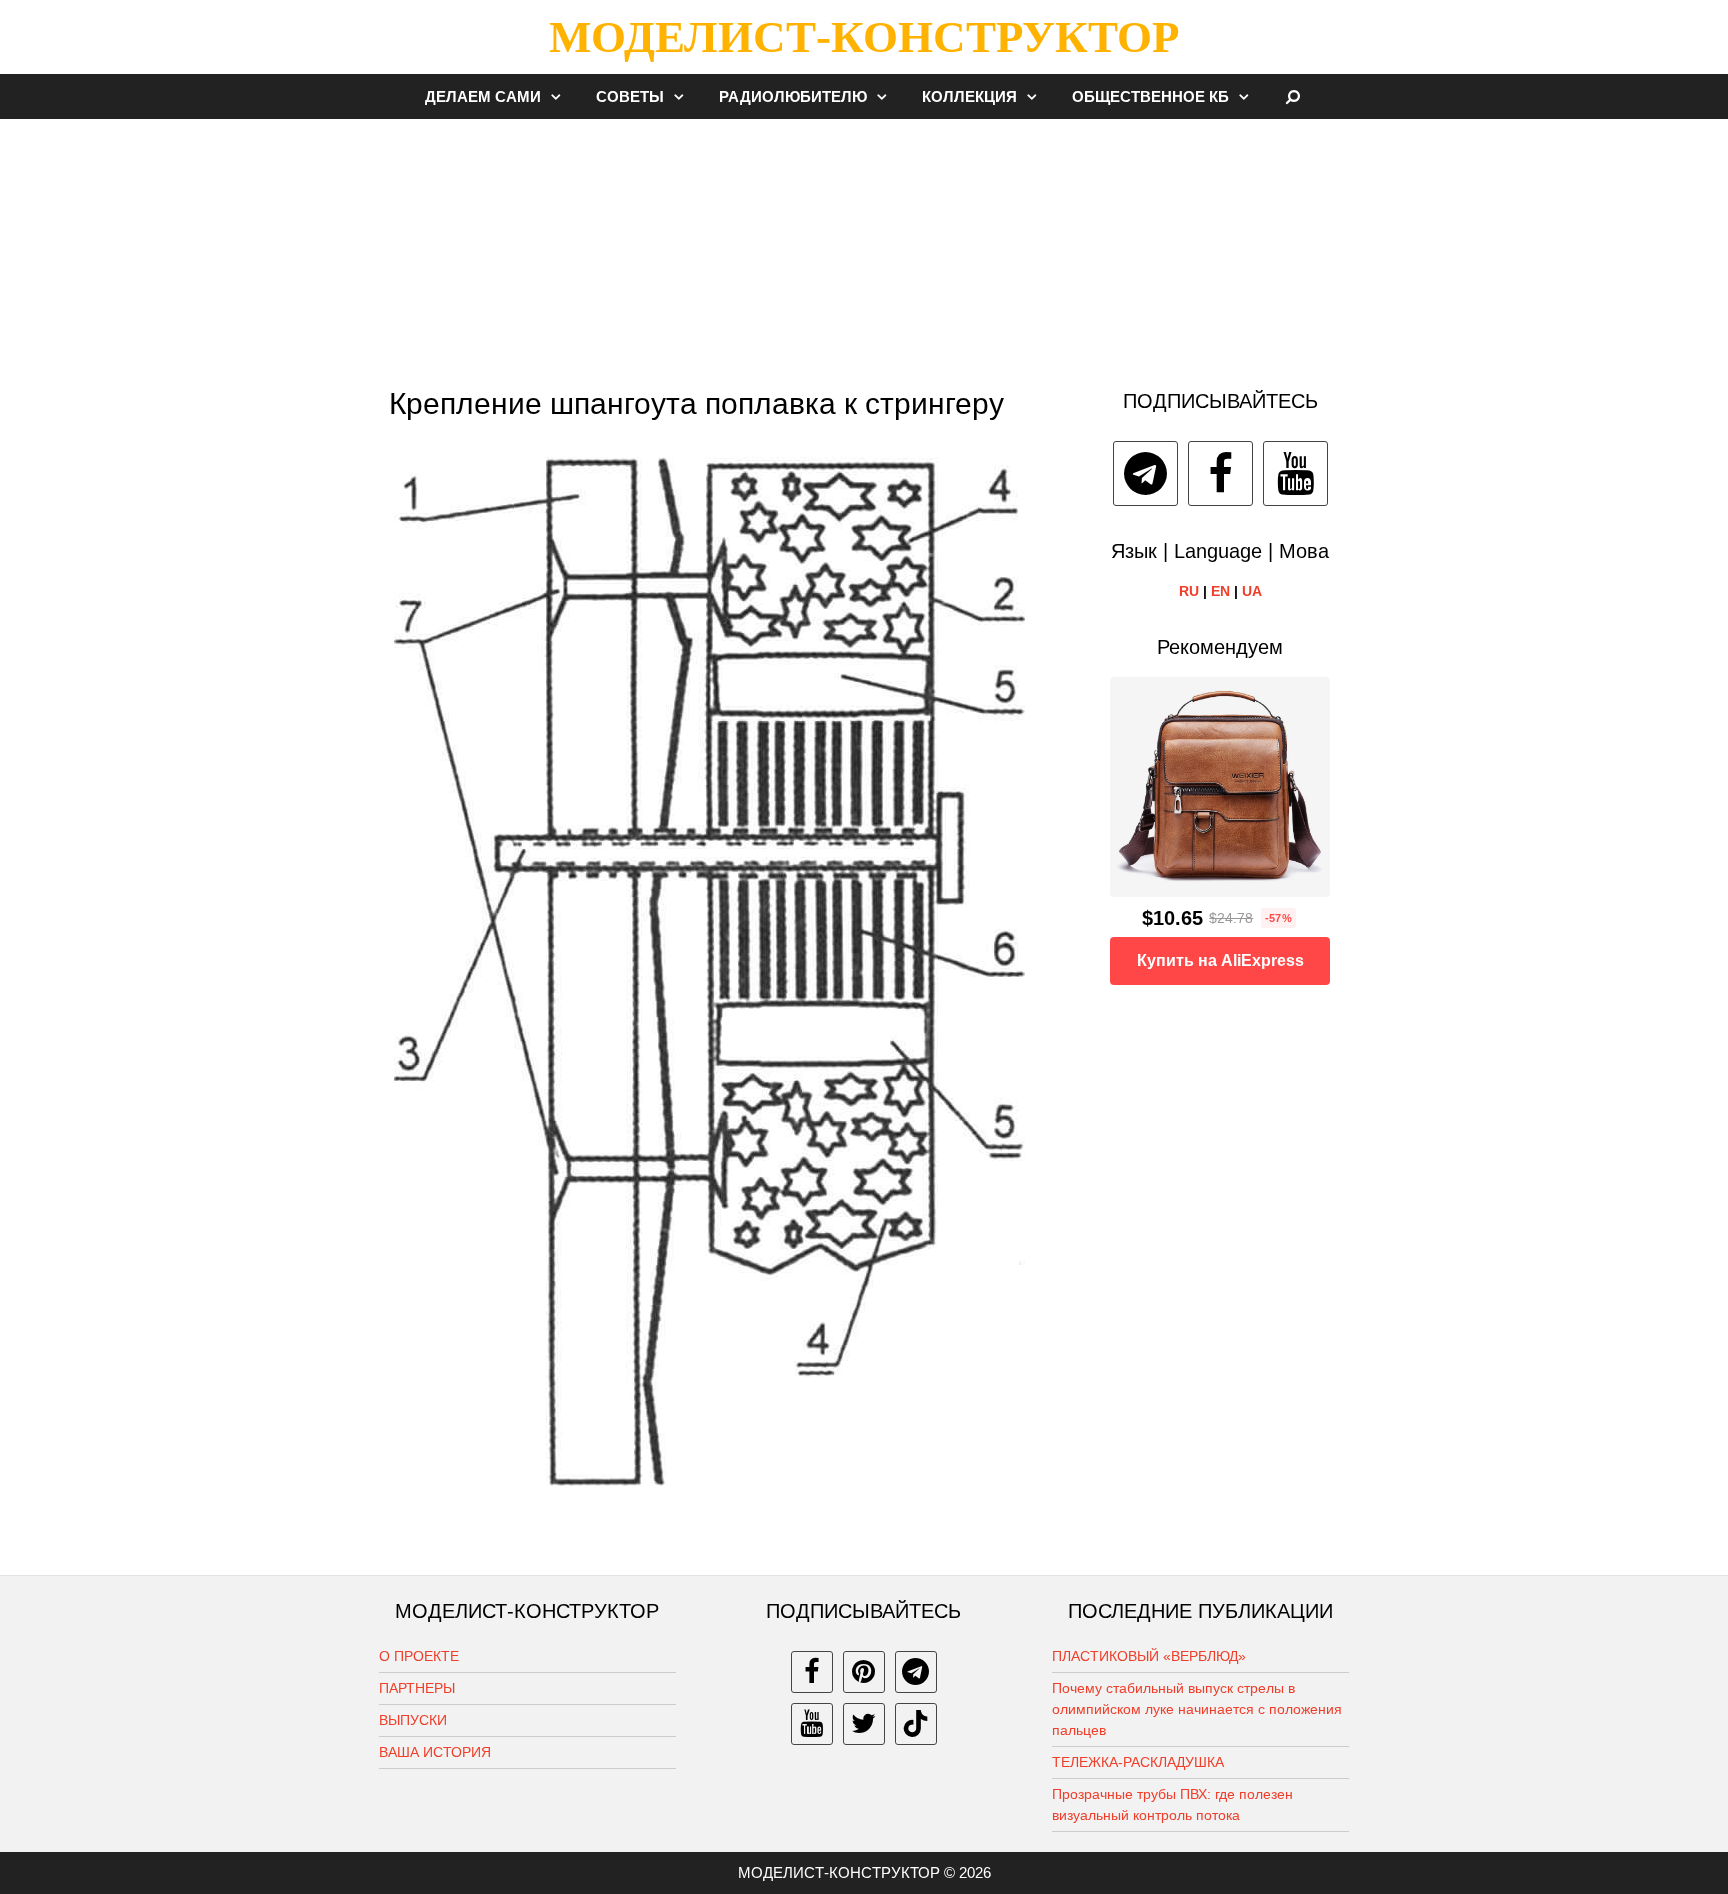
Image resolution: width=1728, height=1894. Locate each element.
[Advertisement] (864, 244)
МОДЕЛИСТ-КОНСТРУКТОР (864, 37)
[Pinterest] (864, 1672)
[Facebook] (1220, 473)
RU (1189, 591)
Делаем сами (483, 96)
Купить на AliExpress (1220, 960)
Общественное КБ (1150, 96)
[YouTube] (1295, 473)
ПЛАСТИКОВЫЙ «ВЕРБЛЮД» (1149, 1656)
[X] (864, 1724)
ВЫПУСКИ (413, 1720)
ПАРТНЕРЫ (417, 1688)
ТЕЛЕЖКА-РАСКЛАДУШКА (1138, 1762)
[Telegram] (1145, 473)
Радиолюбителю (793, 96)
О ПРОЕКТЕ (419, 1656)
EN (1220, 591)
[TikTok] (916, 1724)
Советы (630, 96)
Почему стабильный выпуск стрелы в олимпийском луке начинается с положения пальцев (1197, 1709)
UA (1252, 591)
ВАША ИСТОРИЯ (435, 1752)
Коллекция (969, 96)
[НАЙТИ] (1293, 96)
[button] (561, 96)
